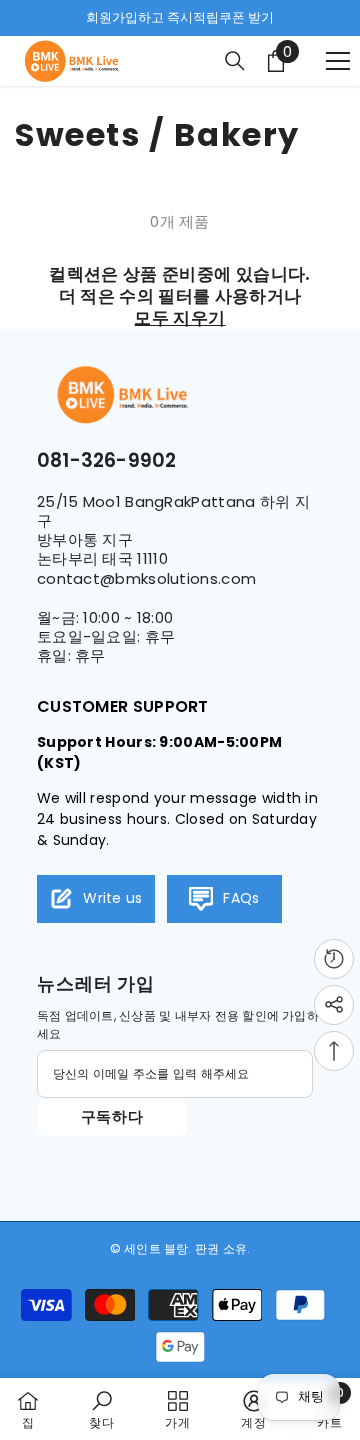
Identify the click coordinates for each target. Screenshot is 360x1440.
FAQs (239, 898)
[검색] (235, 61)
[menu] (338, 61)
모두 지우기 (179, 318)
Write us (111, 898)
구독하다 (112, 1116)
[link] (101, 1409)
